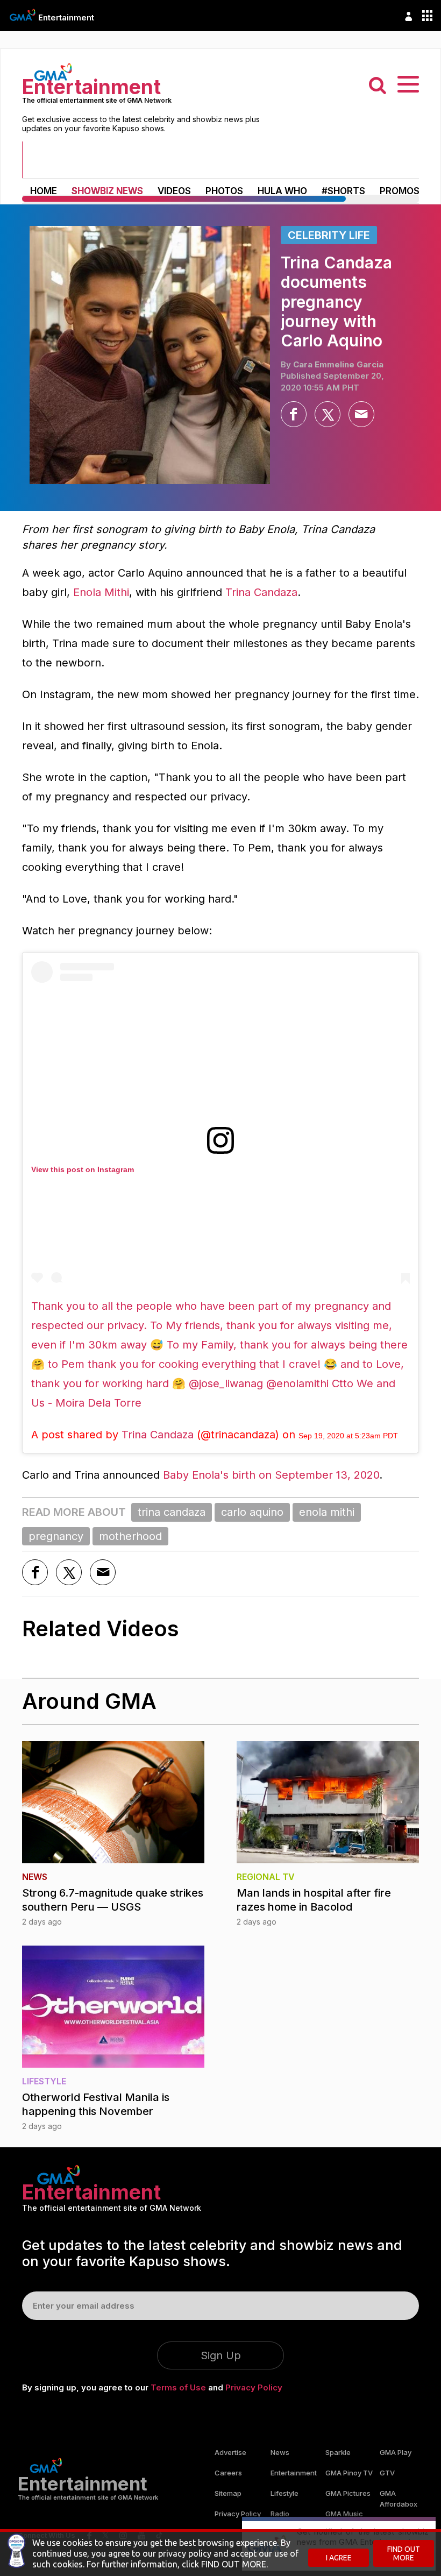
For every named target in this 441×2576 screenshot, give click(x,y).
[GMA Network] (23, 15)
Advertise (230, 2452)
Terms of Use (178, 2387)
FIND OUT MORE (404, 2553)
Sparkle (338, 2452)
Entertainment (66, 17)
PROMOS (400, 191)
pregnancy (56, 1536)
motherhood (130, 1536)
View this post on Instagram (83, 1169)
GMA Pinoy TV (349, 2473)
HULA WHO (282, 191)
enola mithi (327, 1512)
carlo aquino (252, 1512)
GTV (387, 2473)
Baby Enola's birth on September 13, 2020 (271, 1475)
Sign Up (221, 2355)
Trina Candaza (261, 592)
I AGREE (339, 2558)
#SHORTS (343, 191)
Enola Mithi (101, 592)
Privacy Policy (254, 2387)
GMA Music (344, 2514)
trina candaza (172, 1512)
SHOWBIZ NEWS (107, 191)
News (280, 2452)
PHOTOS (224, 191)
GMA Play (396, 2452)
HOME (44, 191)
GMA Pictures (348, 2493)
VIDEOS (174, 191)
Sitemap (228, 2493)
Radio (280, 2514)
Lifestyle (284, 2493)
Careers (228, 2473)
